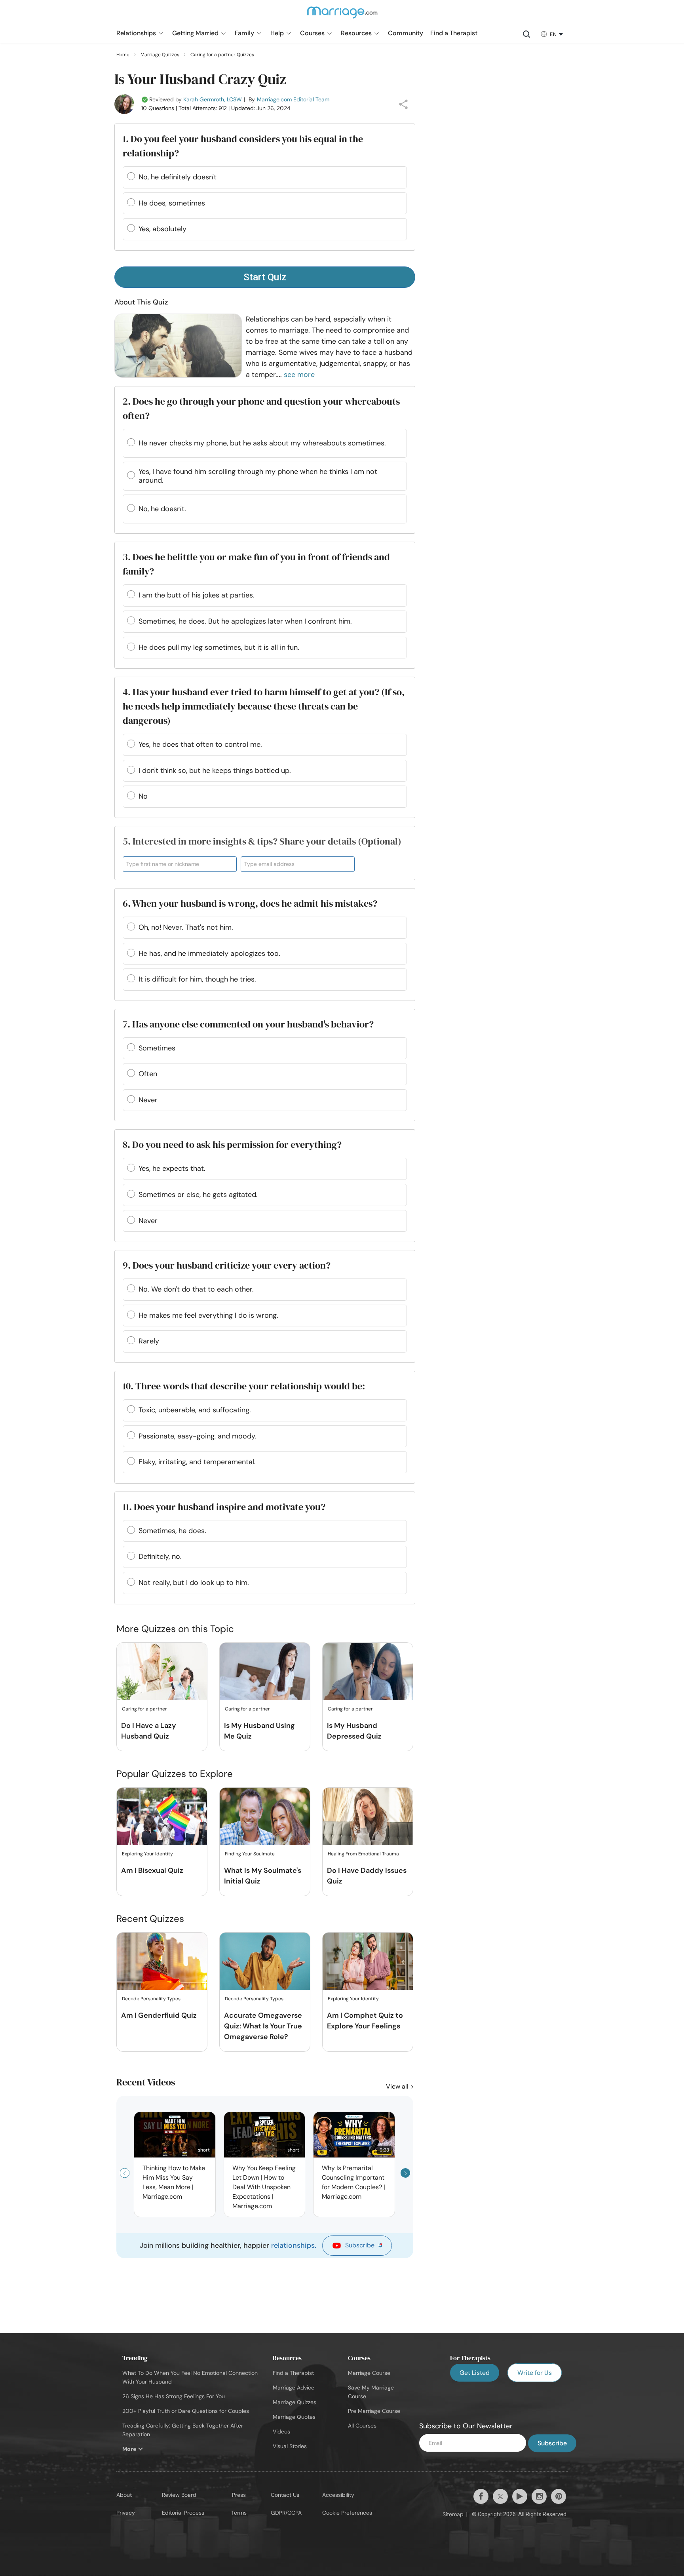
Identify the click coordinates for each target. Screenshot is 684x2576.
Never (148, 1100)
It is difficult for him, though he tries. (197, 979)
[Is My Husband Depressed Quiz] (368, 1672)
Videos (281, 2431)
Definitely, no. (160, 1556)
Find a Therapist (293, 2373)
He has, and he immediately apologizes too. (209, 953)
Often (148, 1074)
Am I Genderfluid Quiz (159, 2015)
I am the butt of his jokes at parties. (197, 595)
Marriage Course (369, 2373)
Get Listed (475, 2373)
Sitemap (453, 2514)
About (124, 2495)
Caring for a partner (144, 1709)
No (143, 796)
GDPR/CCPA (286, 2513)
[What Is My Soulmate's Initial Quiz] (265, 1817)
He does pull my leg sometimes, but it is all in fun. (219, 647)
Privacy (126, 2513)
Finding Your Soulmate (250, 1854)
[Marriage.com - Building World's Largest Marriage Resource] (342, 17)
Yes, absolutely (162, 229)
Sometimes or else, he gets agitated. (198, 1195)
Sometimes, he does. (172, 1531)
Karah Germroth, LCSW (213, 99)
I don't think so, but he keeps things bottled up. (215, 771)
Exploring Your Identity (147, 1854)
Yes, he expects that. (172, 1168)
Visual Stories (290, 2446)
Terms (239, 2513)
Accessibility (338, 2495)
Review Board (179, 2495)
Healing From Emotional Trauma (363, 1854)
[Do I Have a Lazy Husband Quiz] (162, 1672)
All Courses (362, 2426)
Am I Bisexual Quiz (152, 1870)
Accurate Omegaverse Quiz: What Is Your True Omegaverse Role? (263, 2026)
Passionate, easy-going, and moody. (198, 1436)
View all (398, 2086)
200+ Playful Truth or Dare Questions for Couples (186, 2411)
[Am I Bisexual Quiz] (162, 1817)
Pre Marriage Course (374, 2411)
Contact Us (285, 2495)
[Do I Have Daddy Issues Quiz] (368, 1817)
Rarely (149, 1341)
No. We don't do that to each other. (196, 1289)
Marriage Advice (294, 2388)
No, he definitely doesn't (178, 177)
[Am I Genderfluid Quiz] (162, 1962)
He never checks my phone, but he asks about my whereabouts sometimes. (262, 443)
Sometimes (157, 1048)
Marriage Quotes (294, 2417)
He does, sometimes (172, 203)
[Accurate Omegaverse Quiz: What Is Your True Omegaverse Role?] (265, 1962)
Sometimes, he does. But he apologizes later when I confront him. (245, 621)
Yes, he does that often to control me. (200, 744)
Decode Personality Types (151, 1999)
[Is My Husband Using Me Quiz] (265, 1672)
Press (239, 2495)
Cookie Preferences (347, 2513)
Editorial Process (183, 2513)
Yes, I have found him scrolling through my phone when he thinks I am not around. (258, 476)
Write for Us (535, 2373)
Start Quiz (265, 277)
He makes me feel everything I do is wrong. (208, 1315)
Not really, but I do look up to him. (194, 1583)
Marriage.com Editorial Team (293, 99)
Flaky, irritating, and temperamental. (197, 1462)
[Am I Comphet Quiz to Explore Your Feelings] (368, 1962)
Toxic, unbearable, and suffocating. (195, 1410)
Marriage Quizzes (294, 2402)
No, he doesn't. (162, 509)
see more (299, 375)
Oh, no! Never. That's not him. (186, 927)
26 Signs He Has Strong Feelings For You (174, 2396)
